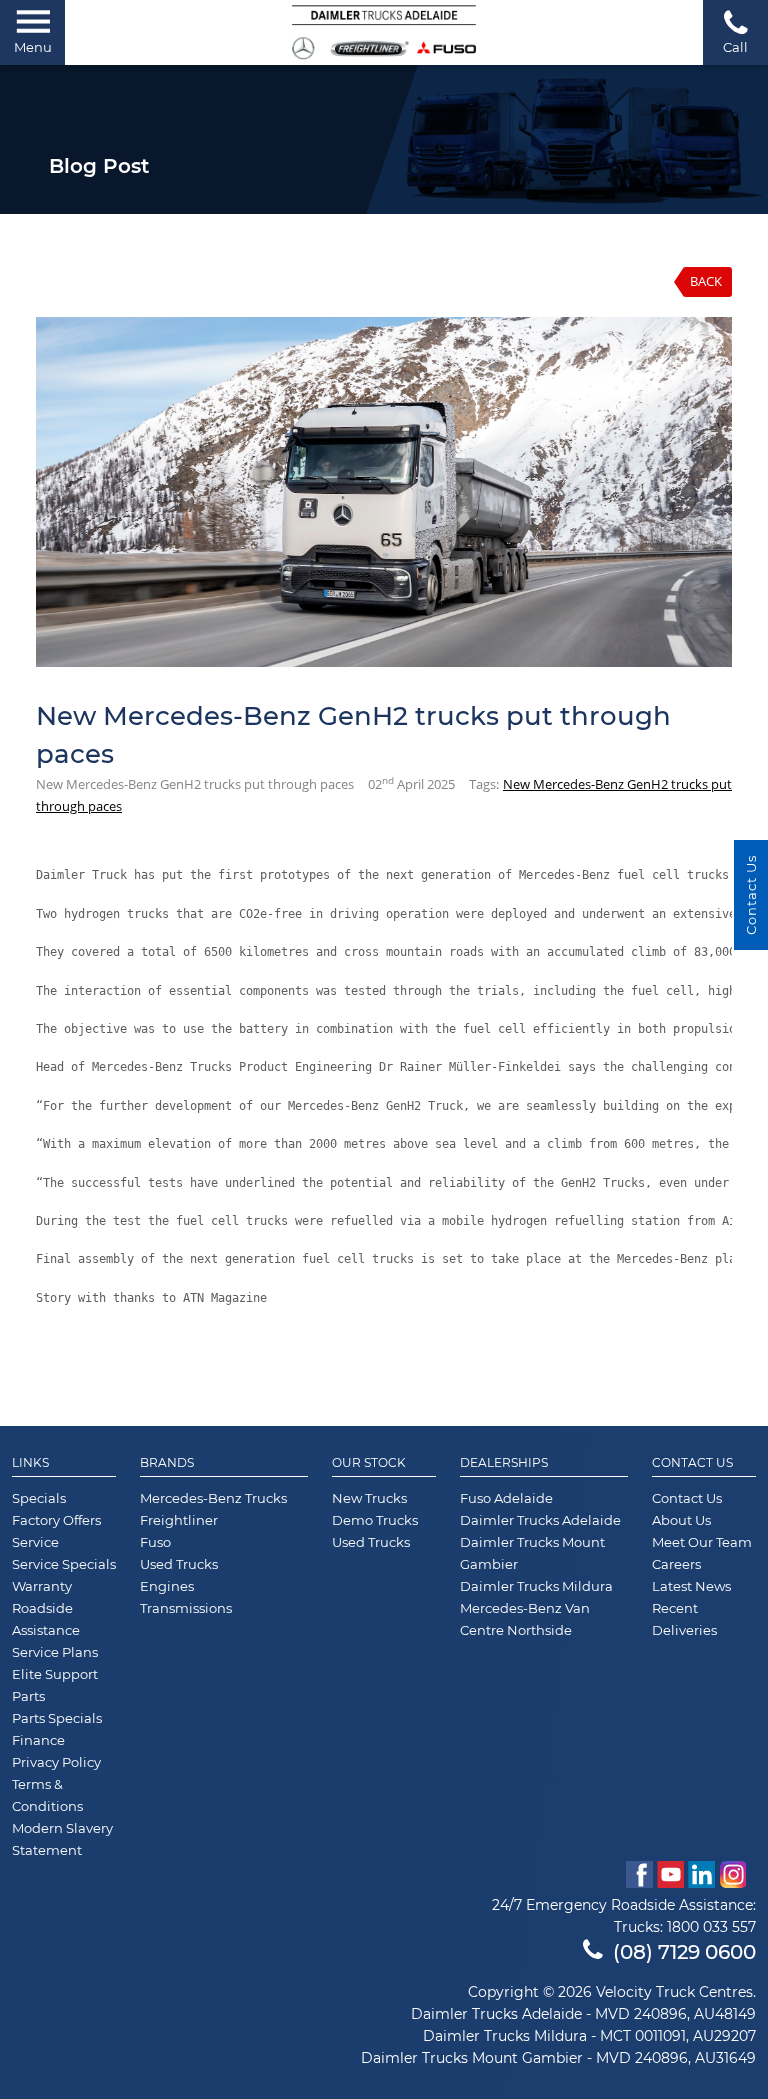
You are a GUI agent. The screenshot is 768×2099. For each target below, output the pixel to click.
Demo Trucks (375, 1520)
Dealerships (504, 1463)
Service (35, 1542)
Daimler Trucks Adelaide (540, 1520)
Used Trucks (179, 1564)
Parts (28, 1696)
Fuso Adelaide (506, 1498)
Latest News (691, 1586)
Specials (39, 1498)
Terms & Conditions (47, 1795)
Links (30, 1463)
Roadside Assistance (46, 1619)
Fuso (155, 1542)
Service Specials (64, 1564)
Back (706, 281)
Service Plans (55, 1652)
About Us (681, 1520)
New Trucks (369, 1498)
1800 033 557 (711, 1927)
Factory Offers (56, 1520)
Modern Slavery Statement (62, 1839)
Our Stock (369, 1463)
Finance (38, 1740)
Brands (167, 1463)
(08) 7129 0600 (684, 1952)
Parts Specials (57, 1718)
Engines (167, 1586)
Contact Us (692, 1463)
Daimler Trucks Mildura (536, 1586)
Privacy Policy (56, 1762)
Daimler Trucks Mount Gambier (532, 1553)
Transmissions (186, 1608)
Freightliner (179, 1520)
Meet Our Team (702, 1542)
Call (735, 47)
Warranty (42, 1586)
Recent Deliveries (684, 1619)
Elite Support (55, 1674)
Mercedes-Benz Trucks (213, 1498)
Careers (676, 1564)
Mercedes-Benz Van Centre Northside (525, 1619)
